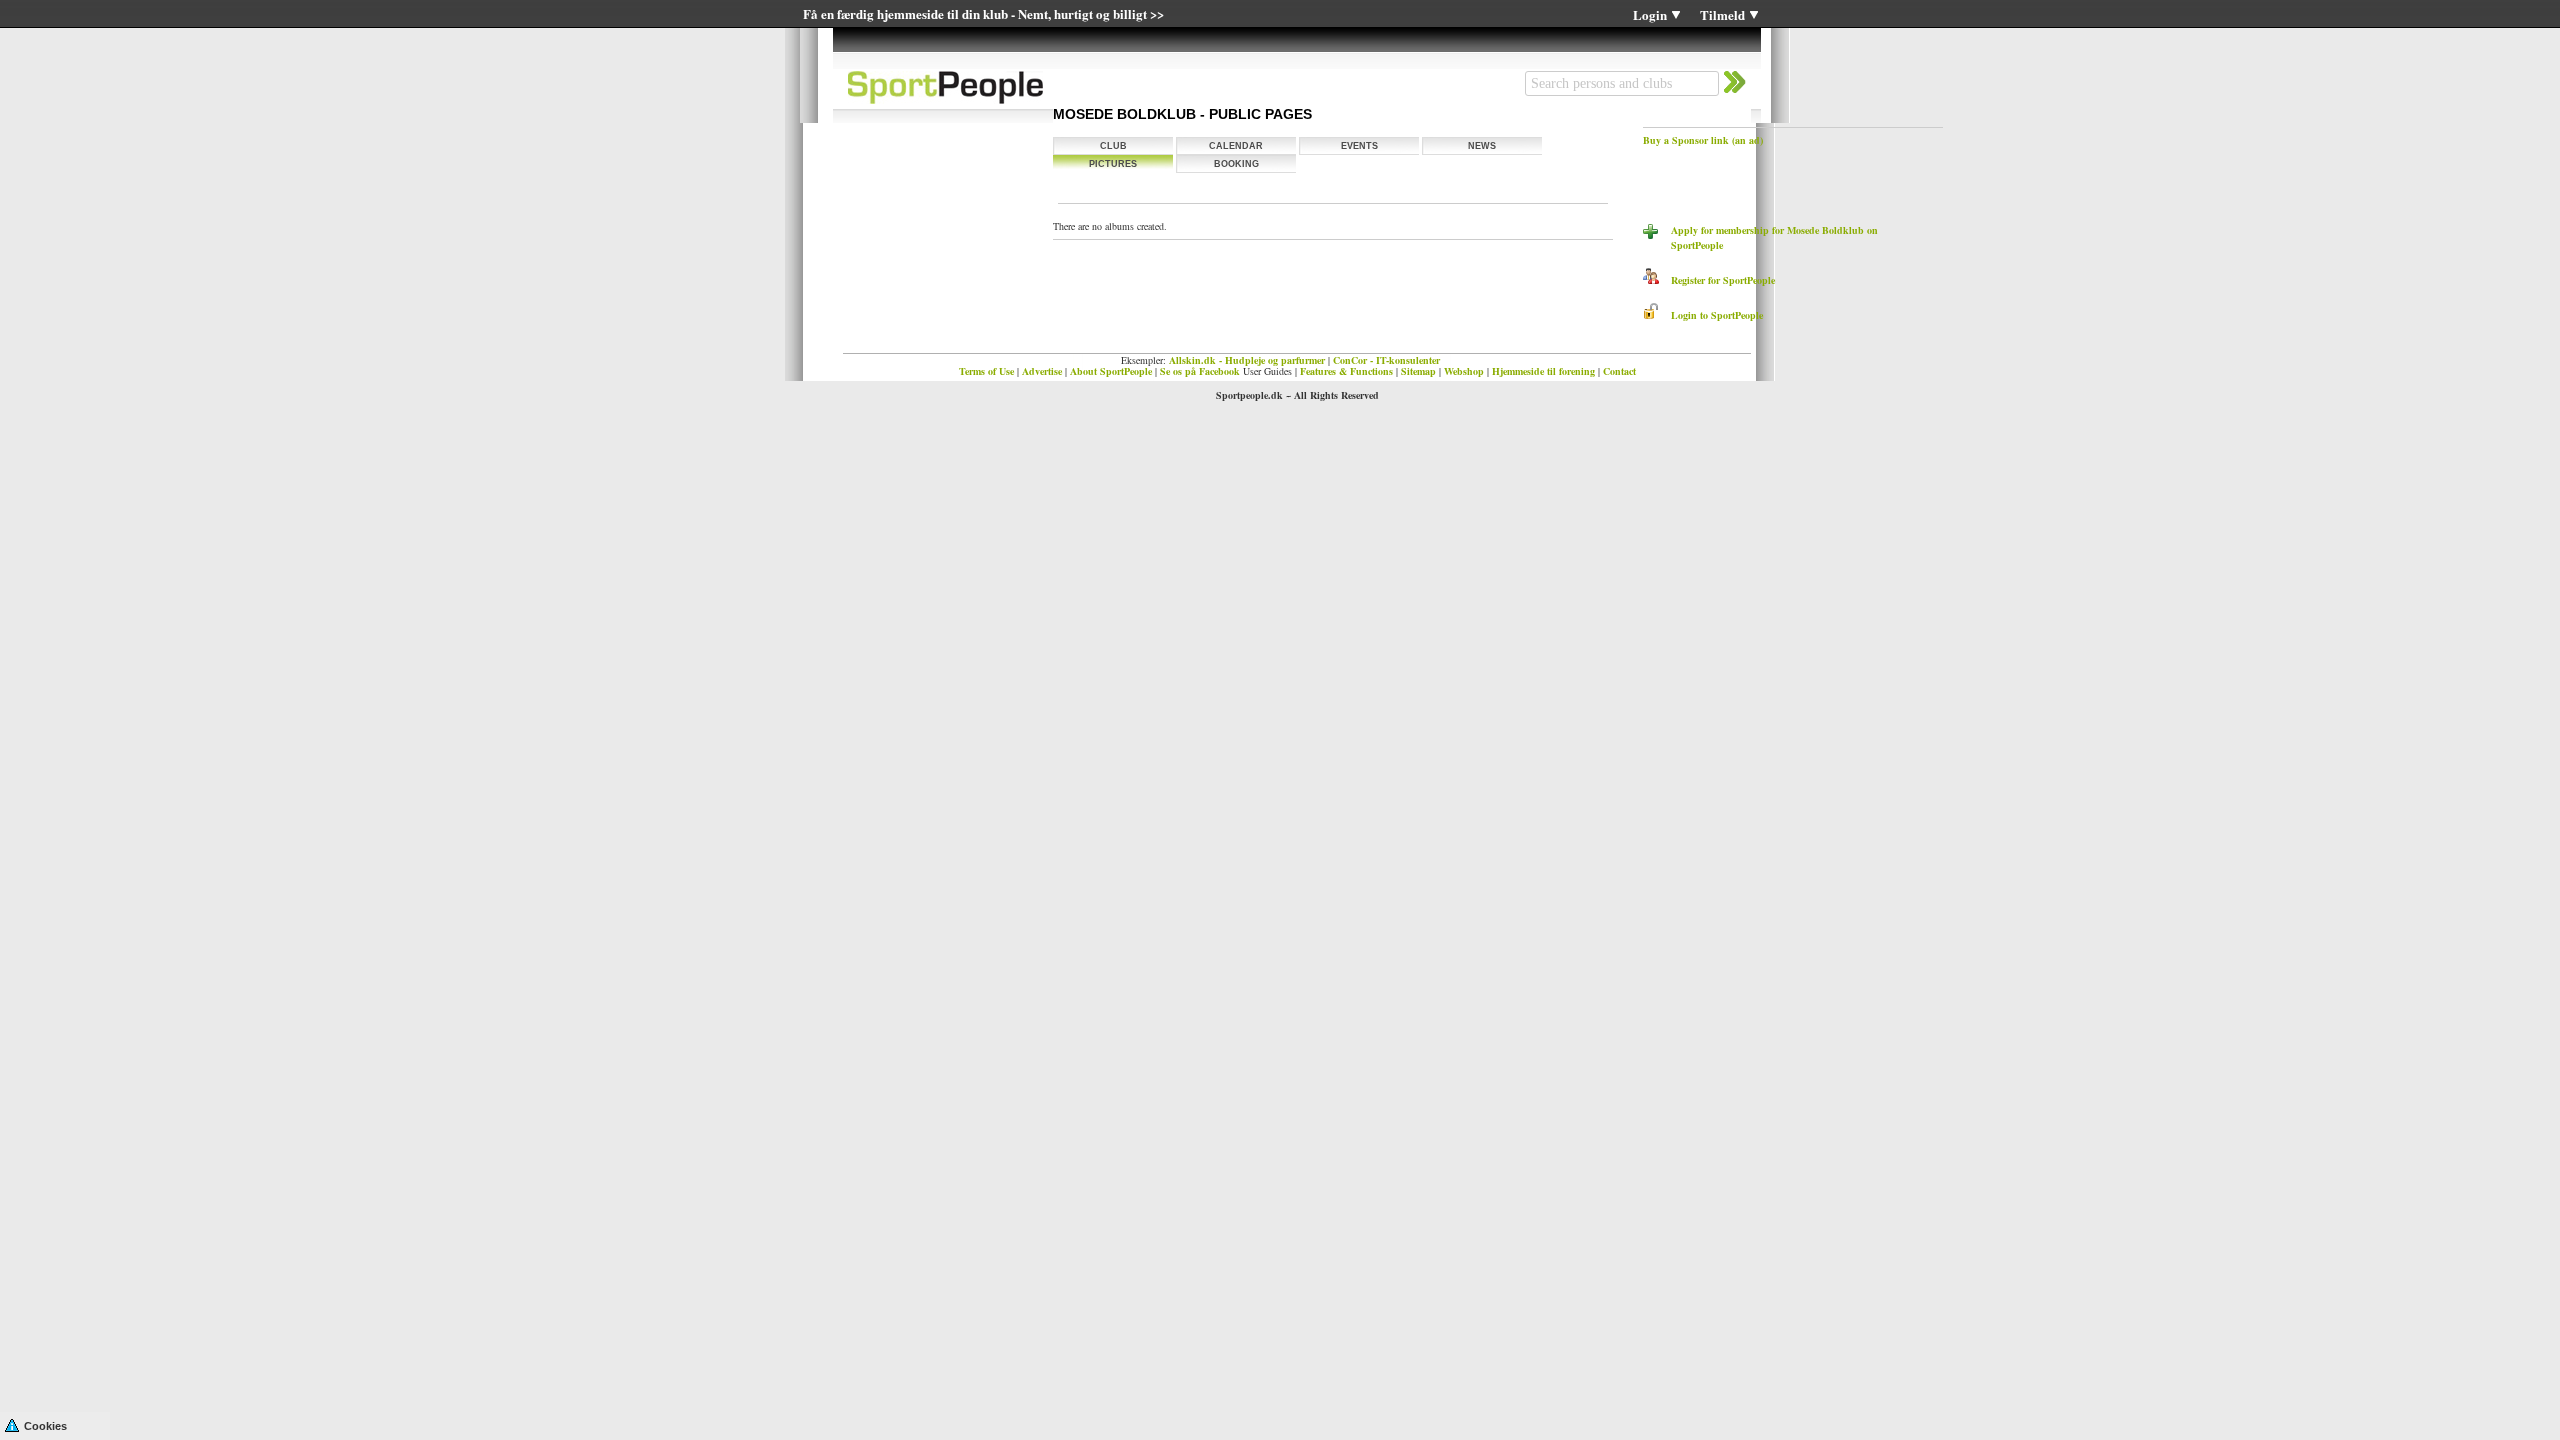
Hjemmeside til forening (1543, 371)
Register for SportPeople (1717, 280)
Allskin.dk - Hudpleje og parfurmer (1247, 360)
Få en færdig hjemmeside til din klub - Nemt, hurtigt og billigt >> (983, 13)
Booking (1236, 164)
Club (1113, 146)
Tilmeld (1722, 14)
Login (1650, 14)
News (1482, 146)
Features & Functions (1346, 371)
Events (1359, 146)
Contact (1619, 371)
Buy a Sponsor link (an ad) (1703, 140)
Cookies (45, 1426)
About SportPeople (1111, 371)
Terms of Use (986, 371)
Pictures (1113, 164)
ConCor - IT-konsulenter (1386, 360)
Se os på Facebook (1200, 371)
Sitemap (1418, 371)
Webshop (1464, 371)
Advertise (1042, 371)
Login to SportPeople (1711, 315)
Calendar (1236, 146)
